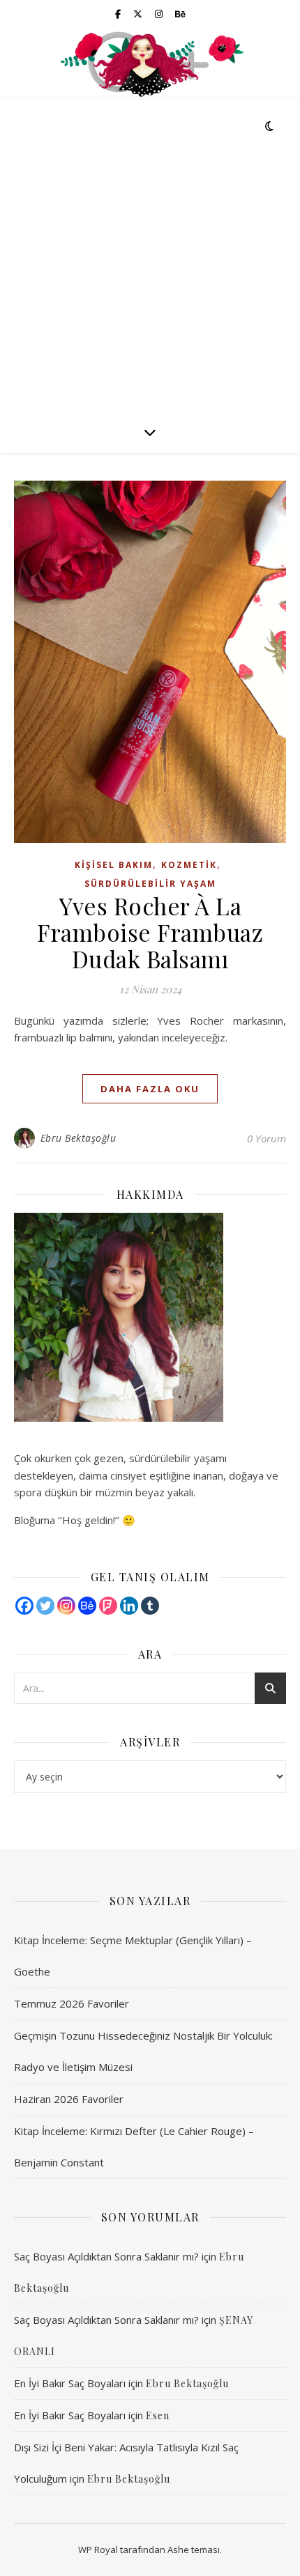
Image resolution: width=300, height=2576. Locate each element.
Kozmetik (189, 865)
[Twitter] (45, 1606)
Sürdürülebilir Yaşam (150, 884)
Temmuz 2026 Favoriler (72, 2003)
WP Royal (98, 2550)
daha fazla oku (150, 1089)
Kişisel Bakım (114, 865)
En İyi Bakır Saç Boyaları (70, 2383)
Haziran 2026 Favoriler (69, 2099)
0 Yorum (267, 1138)
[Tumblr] (150, 1606)
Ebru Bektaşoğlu (78, 1138)
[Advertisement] (150, 254)
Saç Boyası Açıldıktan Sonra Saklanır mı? (106, 2256)
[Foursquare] (108, 1606)
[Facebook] (24, 1606)
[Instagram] (66, 1606)
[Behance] (87, 1606)
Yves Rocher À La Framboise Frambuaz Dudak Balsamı (150, 932)
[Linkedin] (129, 1606)
